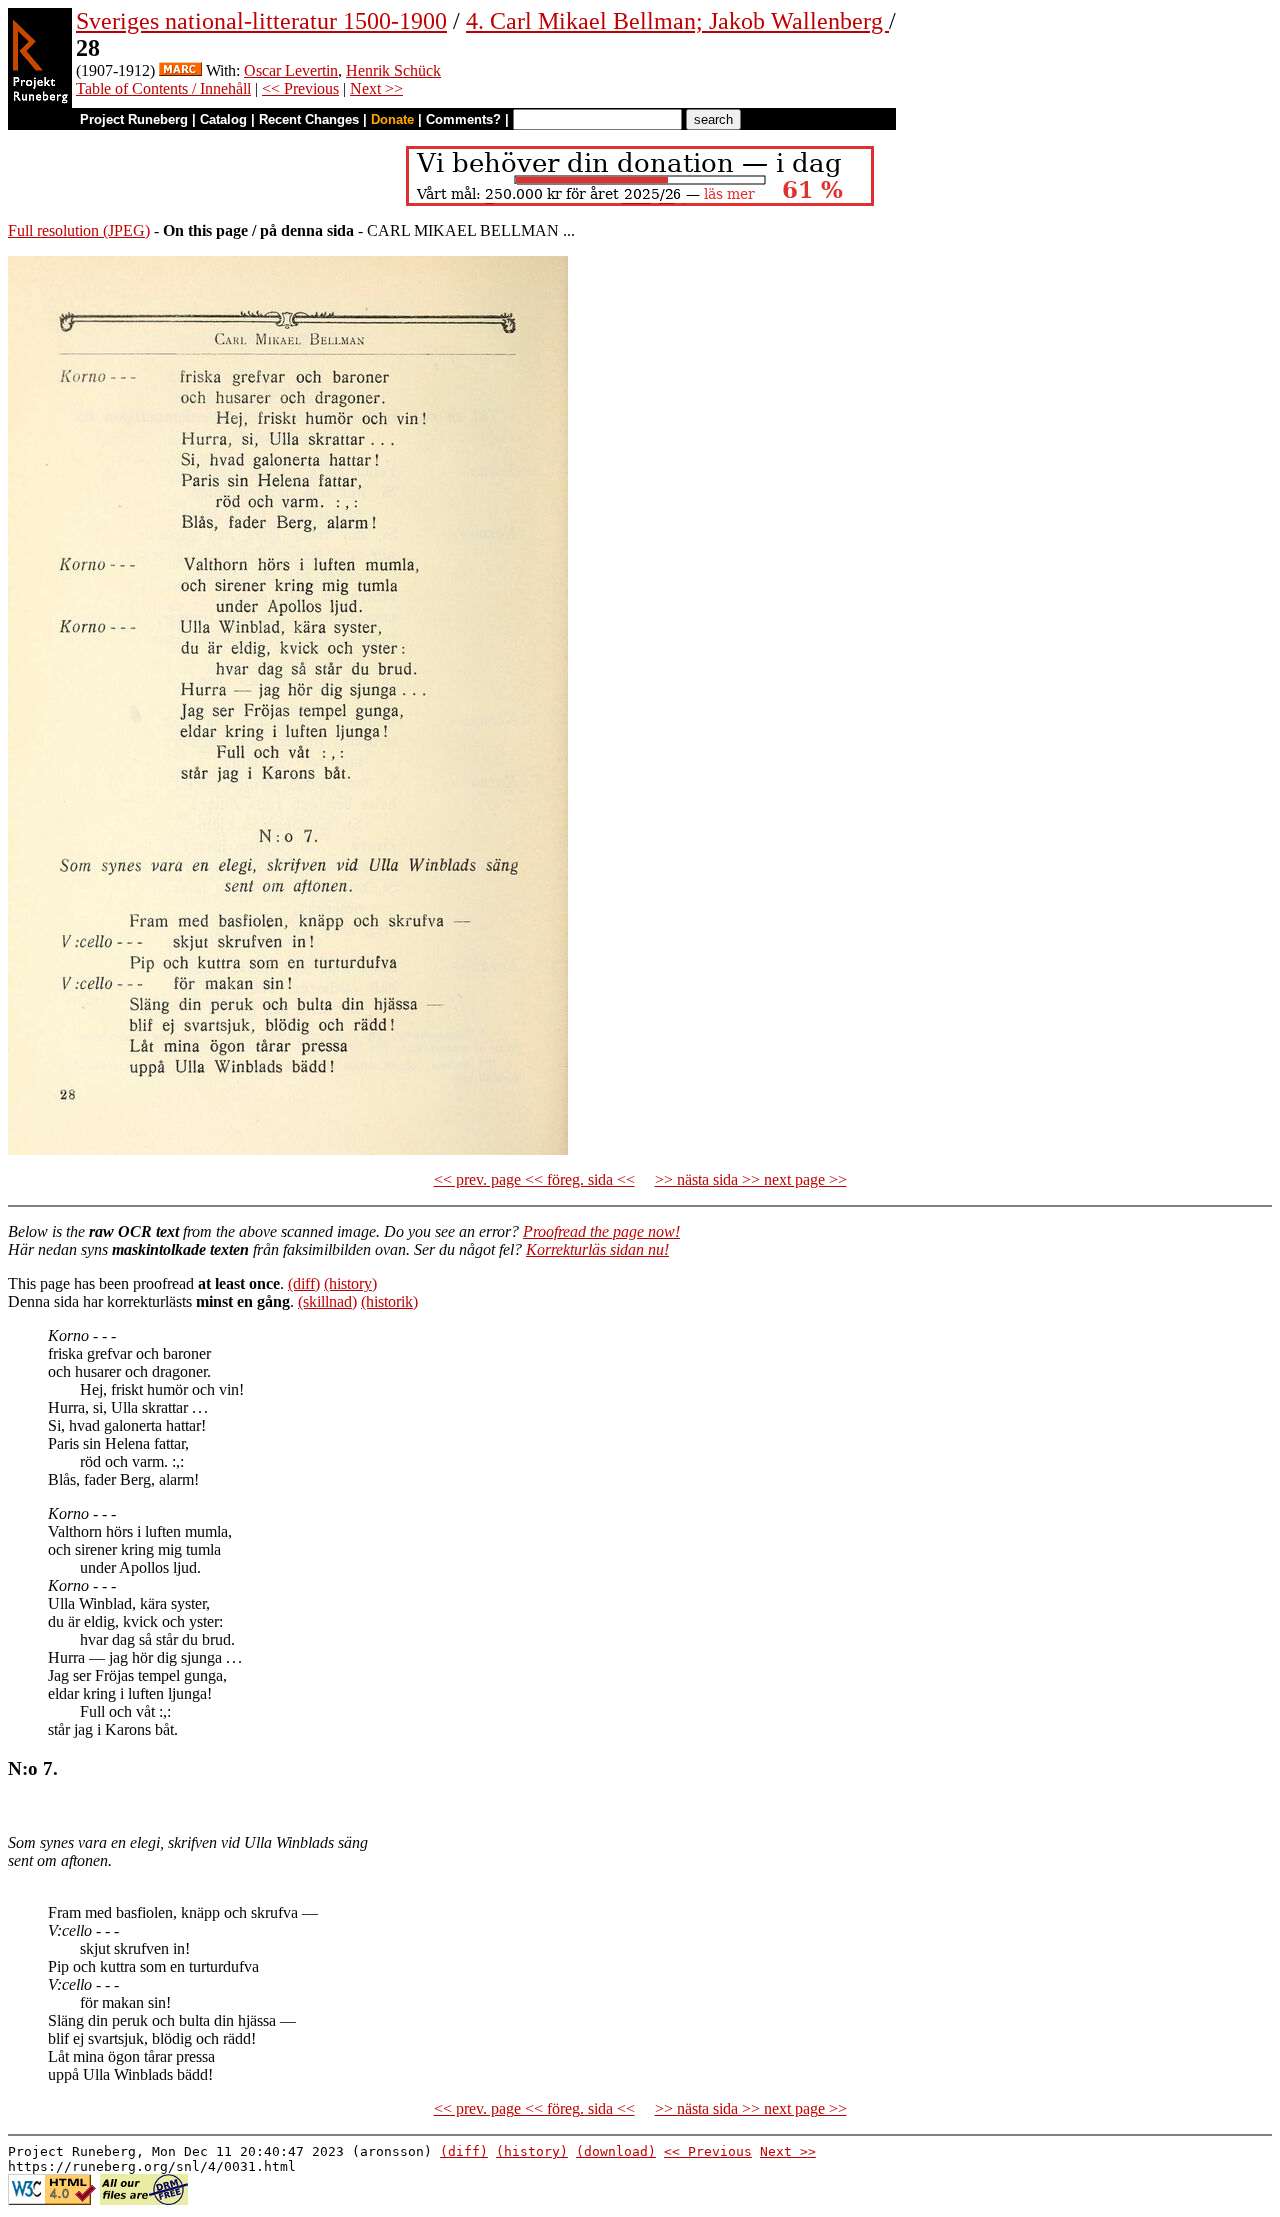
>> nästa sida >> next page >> (751, 1179)
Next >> (376, 88)
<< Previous (300, 88)
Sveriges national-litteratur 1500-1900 (261, 21)
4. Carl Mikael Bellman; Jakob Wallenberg (677, 21)
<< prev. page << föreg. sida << (534, 1179)
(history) (350, 1283)
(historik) (389, 1301)
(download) (616, 2151)
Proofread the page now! (601, 1231)
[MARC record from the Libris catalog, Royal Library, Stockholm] (180, 70)
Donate (392, 119)
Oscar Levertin (291, 70)
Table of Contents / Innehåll (163, 88)
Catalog (223, 119)
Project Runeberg (134, 119)
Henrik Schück (393, 70)
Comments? (463, 119)
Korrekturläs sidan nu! (597, 1249)
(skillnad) (327, 1301)
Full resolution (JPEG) (79, 230)
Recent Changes (309, 119)
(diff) (304, 1283)
